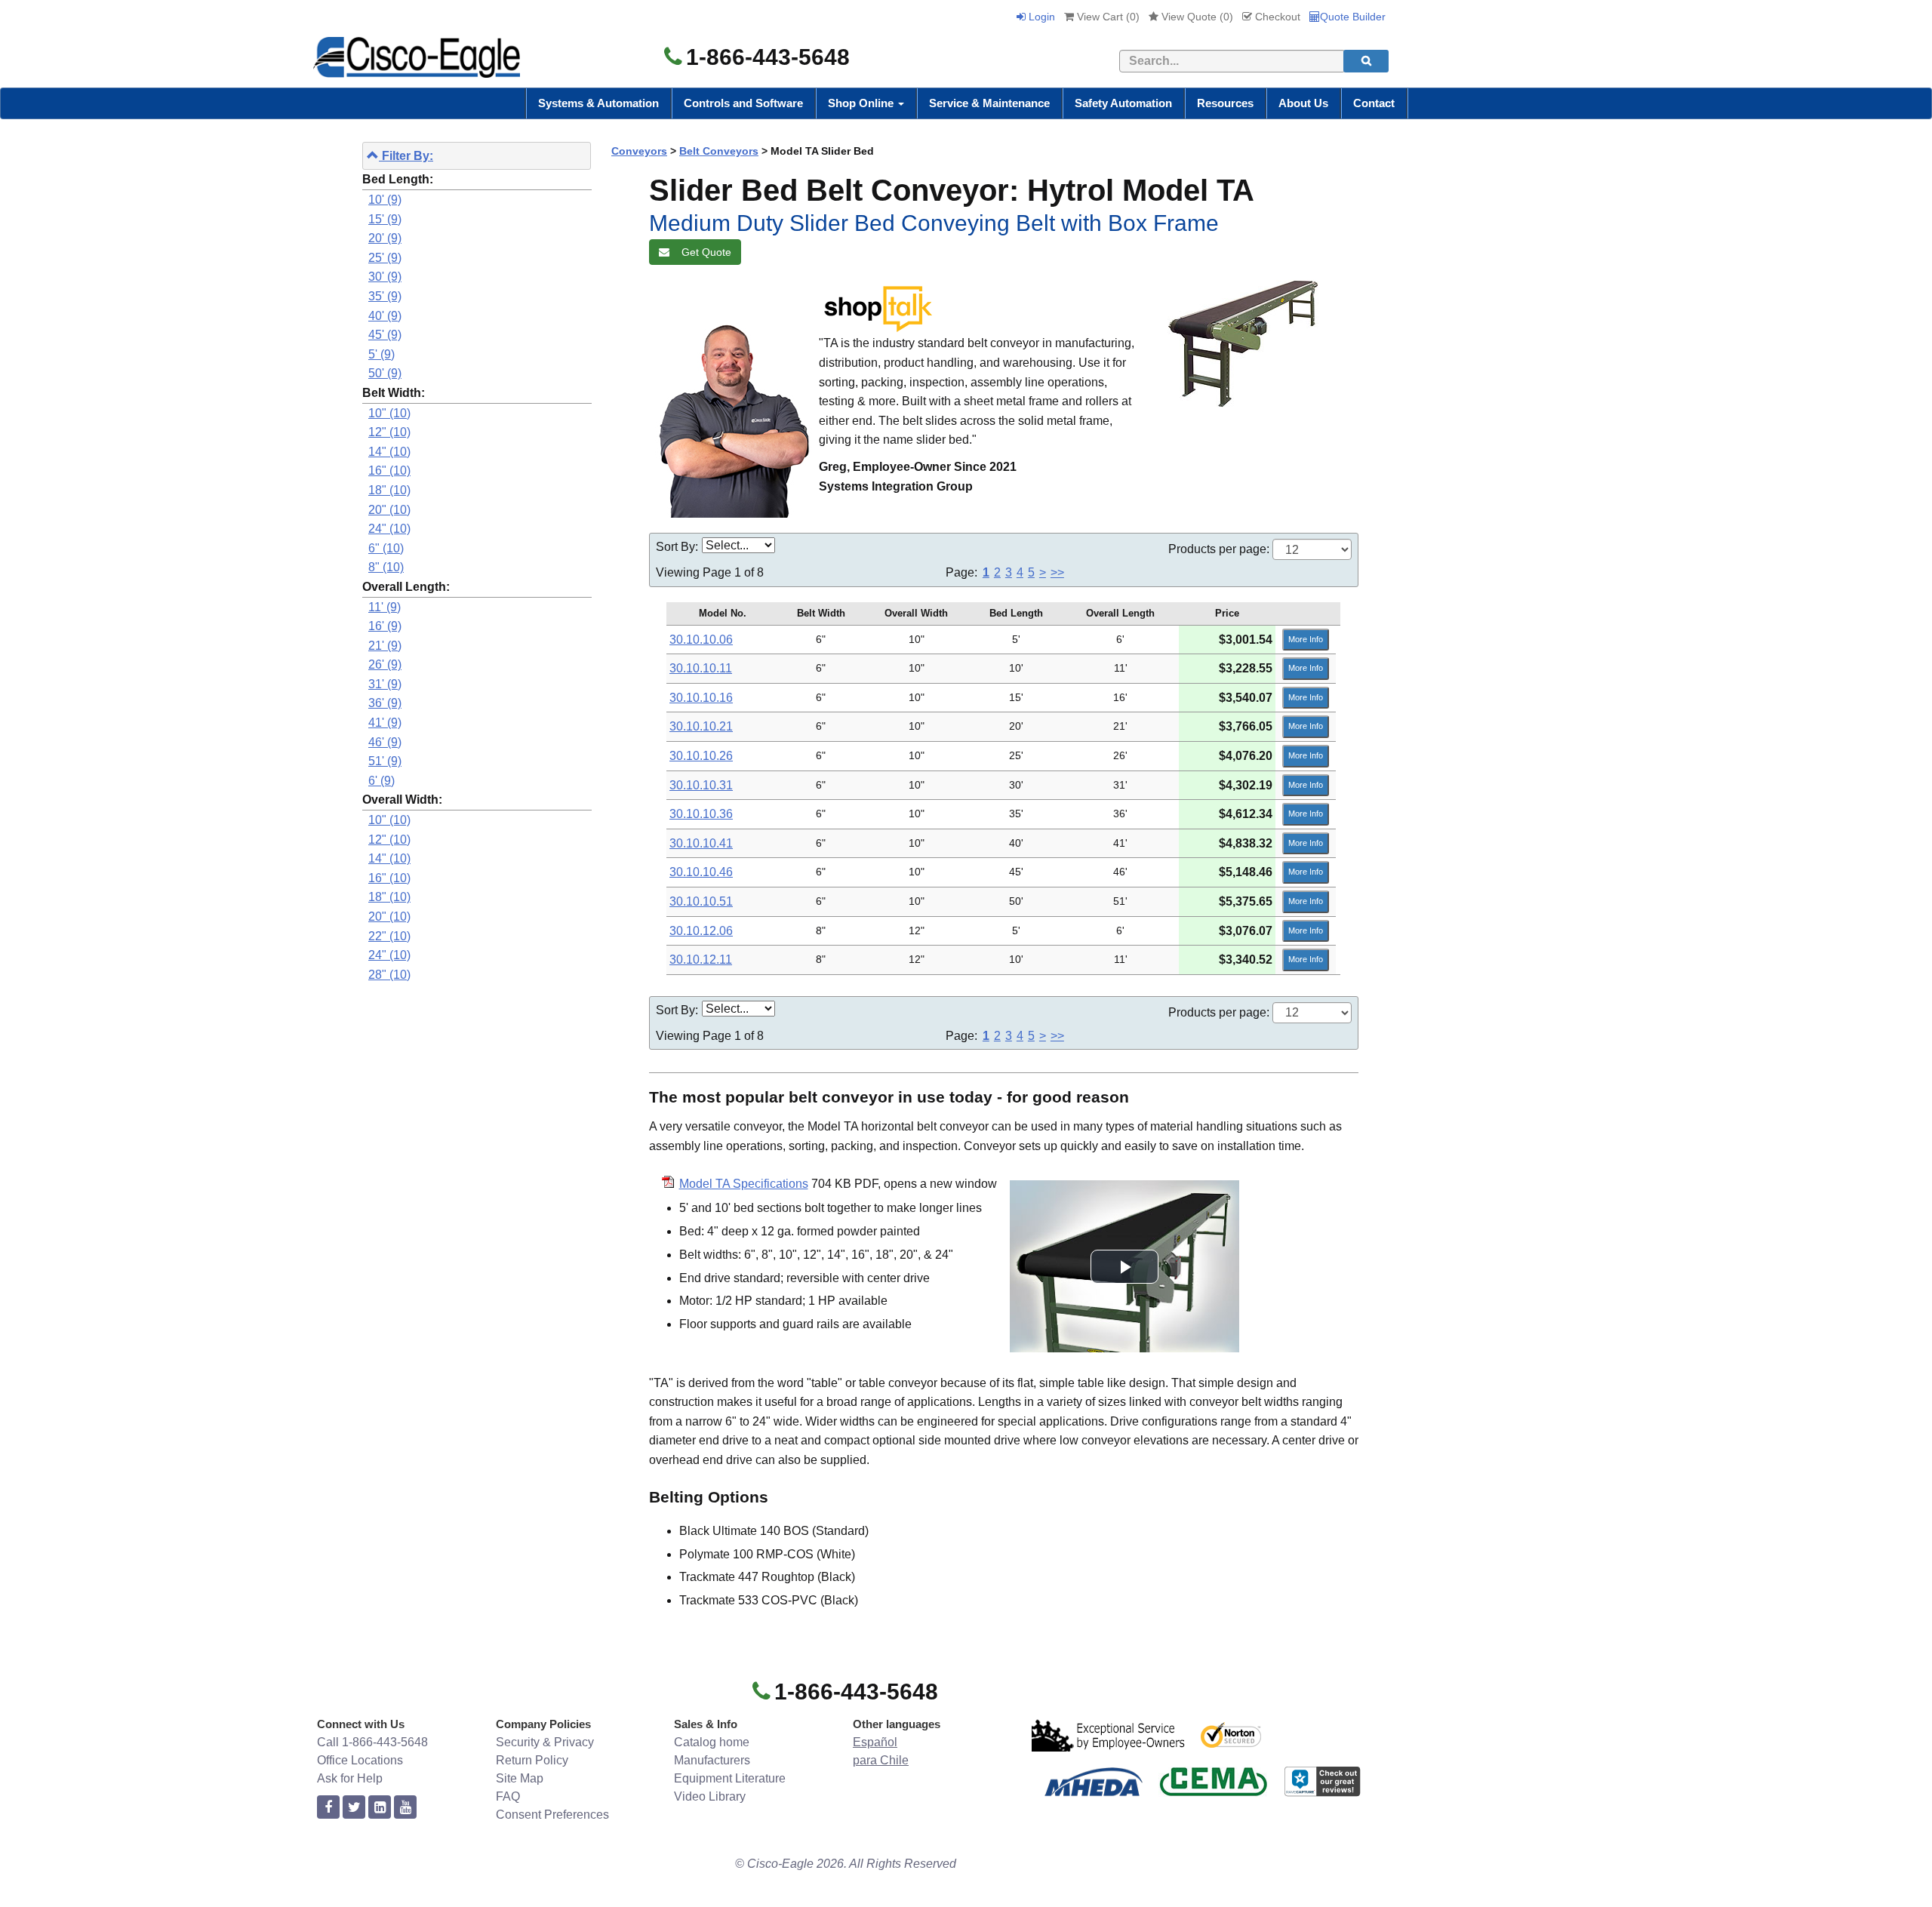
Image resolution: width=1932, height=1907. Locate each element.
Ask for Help (350, 1778)
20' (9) (385, 238)
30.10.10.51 (701, 901)
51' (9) (385, 761)
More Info (1306, 639)
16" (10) (389, 471)
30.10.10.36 (701, 814)
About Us (1303, 103)
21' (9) (385, 646)
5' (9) (381, 354)
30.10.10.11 (701, 668)
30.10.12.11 (701, 960)
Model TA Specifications (744, 1184)
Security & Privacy (545, 1742)
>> (1057, 572)
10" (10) (389, 413)
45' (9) (385, 335)
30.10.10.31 (701, 785)
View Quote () (1196, 17)
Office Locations (360, 1760)
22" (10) (389, 936)
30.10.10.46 (701, 872)
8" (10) (386, 567)
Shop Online (862, 103)
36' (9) (385, 703)
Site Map (520, 1778)
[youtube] (405, 1808)
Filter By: (406, 156)
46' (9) (385, 742)
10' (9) (385, 200)
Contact (1374, 103)
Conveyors (639, 151)
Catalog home (712, 1742)
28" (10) (389, 975)
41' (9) (385, 723)
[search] (1366, 61)
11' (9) (385, 607)
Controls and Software (743, 103)
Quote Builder (1353, 17)
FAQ (508, 1796)
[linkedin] (380, 1808)
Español (875, 1742)
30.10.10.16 (701, 698)
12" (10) (389, 432)
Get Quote (703, 252)
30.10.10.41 (701, 843)
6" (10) (386, 548)
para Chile (881, 1760)
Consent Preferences (552, 1815)
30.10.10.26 (701, 756)
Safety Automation (1123, 103)
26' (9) (385, 664)
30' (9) (385, 277)
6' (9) (381, 781)
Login (1040, 17)
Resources (1225, 103)
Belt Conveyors (719, 151)
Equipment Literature (730, 1778)
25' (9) (385, 258)
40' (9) (385, 316)
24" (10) (389, 529)
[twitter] (354, 1808)
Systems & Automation (598, 103)
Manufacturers (712, 1760)
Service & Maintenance (989, 103)
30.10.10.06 (701, 640)
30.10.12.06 (701, 931)
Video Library (710, 1796)
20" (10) (389, 510)
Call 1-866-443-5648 (372, 1742)
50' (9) (385, 373)
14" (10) (389, 452)
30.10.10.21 (701, 726)
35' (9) (385, 296)
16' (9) (385, 626)
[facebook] (328, 1808)
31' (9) (385, 684)
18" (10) (389, 490)
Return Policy (532, 1760)
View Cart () (1107, 17)
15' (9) (385, 219)
